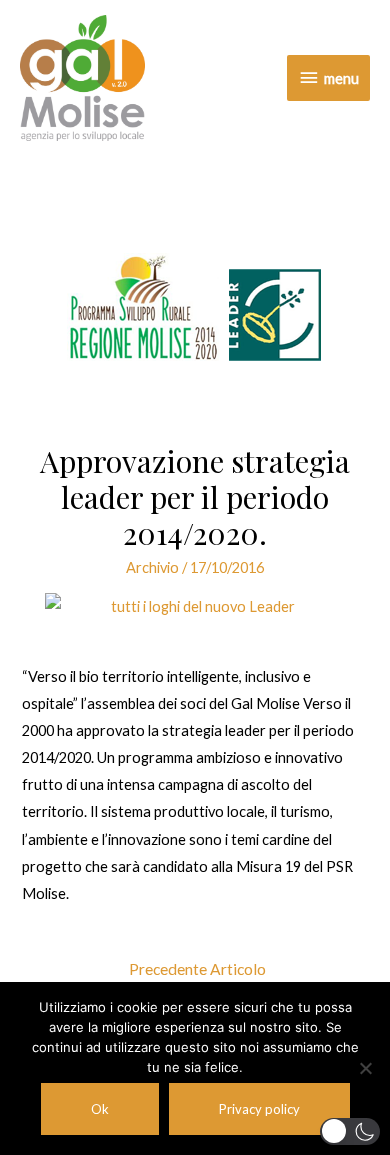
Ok (100, 1109)
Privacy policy (259, 1109)
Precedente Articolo (197, 969)
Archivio (152, 567)
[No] (365, 1068)
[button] (350, 1131)
